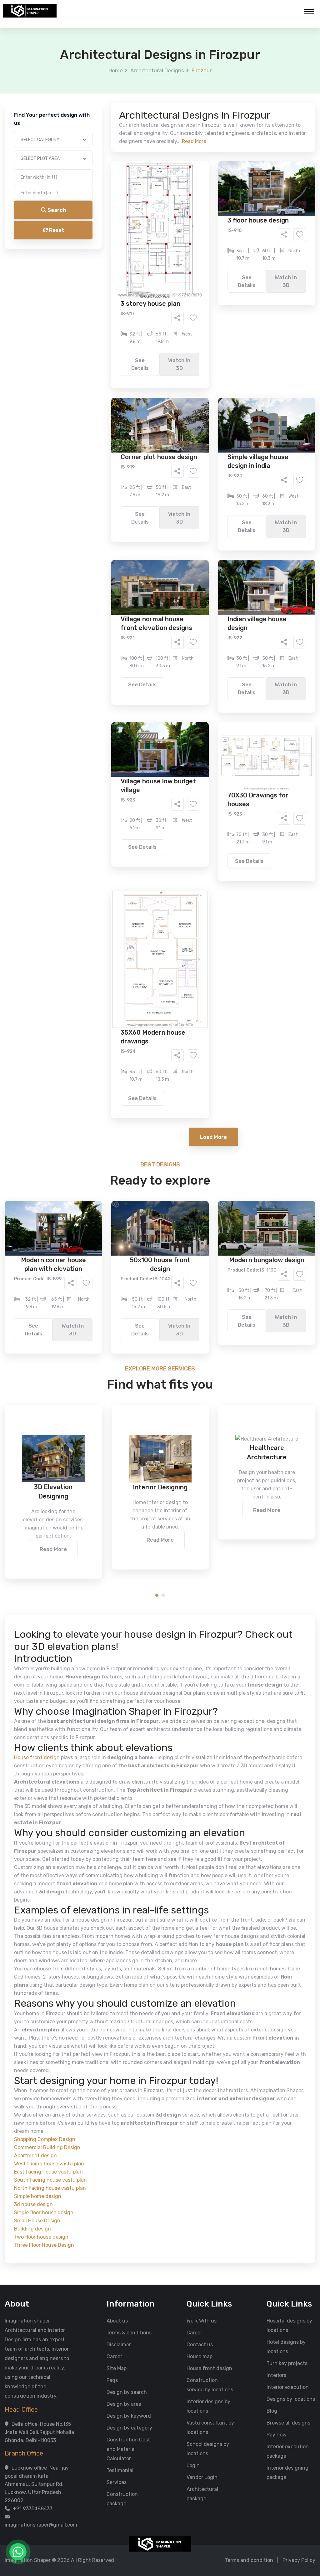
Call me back (212, 354)
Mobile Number (91, 107)
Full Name (85, 74)
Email (81, 140)
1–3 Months (175, 284)
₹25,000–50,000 (206, 310)
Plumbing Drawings (103, 258)
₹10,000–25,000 (150, 310)
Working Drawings (147, 249)
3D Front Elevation (145, 239)
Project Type (89, 173)
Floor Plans (94, 239)
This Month (133, 284)
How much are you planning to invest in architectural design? (145, 299)
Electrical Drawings (207, 249)
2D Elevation (96, 249)
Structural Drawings (206, 239)
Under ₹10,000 (98, 310)
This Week (93, 284)
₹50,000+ (93, 320)
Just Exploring (222, 284)
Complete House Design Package (180, 258)
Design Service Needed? (102, 228)
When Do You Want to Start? (107, 273)
